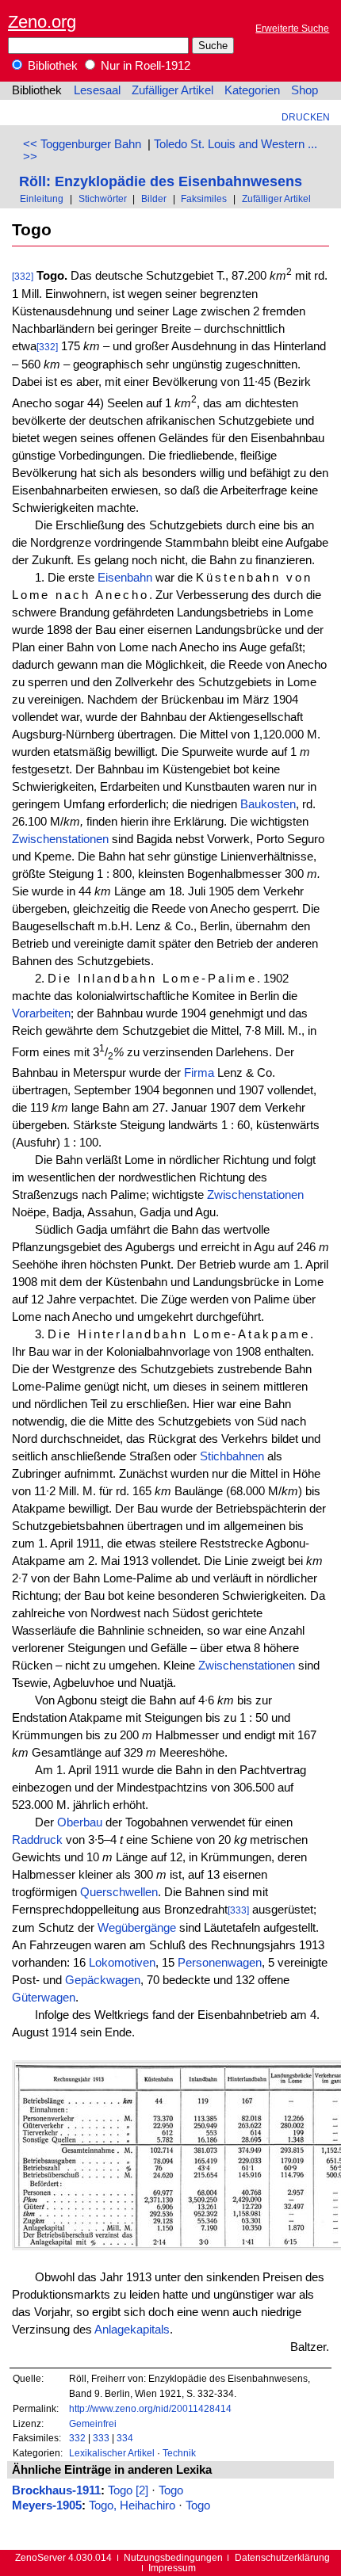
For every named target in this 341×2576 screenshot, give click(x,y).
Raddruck (37, 1840)
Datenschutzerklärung (282, 2557)
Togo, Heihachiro (132, 2505)
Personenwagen (220, 1963)
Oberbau (80, 1822)
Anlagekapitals (132, 2330)
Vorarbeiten (41, 1013)
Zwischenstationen (60, 839)
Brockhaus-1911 (56, 2490)
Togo (171, 2490)
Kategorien (252, 90)
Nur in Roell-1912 (144, 66)
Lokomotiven (122, 1963)
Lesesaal (97, 90)
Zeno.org (42, 22)
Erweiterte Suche (292, 28)
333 (101, 2438)
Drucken (306, 117)
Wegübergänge (137, 1928)
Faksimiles (204, 198)
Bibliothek (51, 66)
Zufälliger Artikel (172, 90)
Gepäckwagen (103, 1980)
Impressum (172, 2568)
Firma (199, 1073)
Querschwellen (119, 1892)
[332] (23, 276)
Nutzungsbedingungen (173, 2557)
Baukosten (268, 804)
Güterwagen (44, 1998)
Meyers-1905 (47, 2505)
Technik (179, 2453)
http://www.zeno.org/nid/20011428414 (150, 2408)
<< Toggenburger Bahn (82, 144)
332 (77, 2438)
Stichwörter (103, 198)
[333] (238, 1910)
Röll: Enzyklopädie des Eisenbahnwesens (161, 181)
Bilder (154, 198)
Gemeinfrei (93, 2423)
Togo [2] (128, 2490)
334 (125, 2438)
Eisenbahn (125, 578)
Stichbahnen (232, 1456)
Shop (305, 90)
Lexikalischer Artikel (112, 2453)
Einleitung (42, 198)
